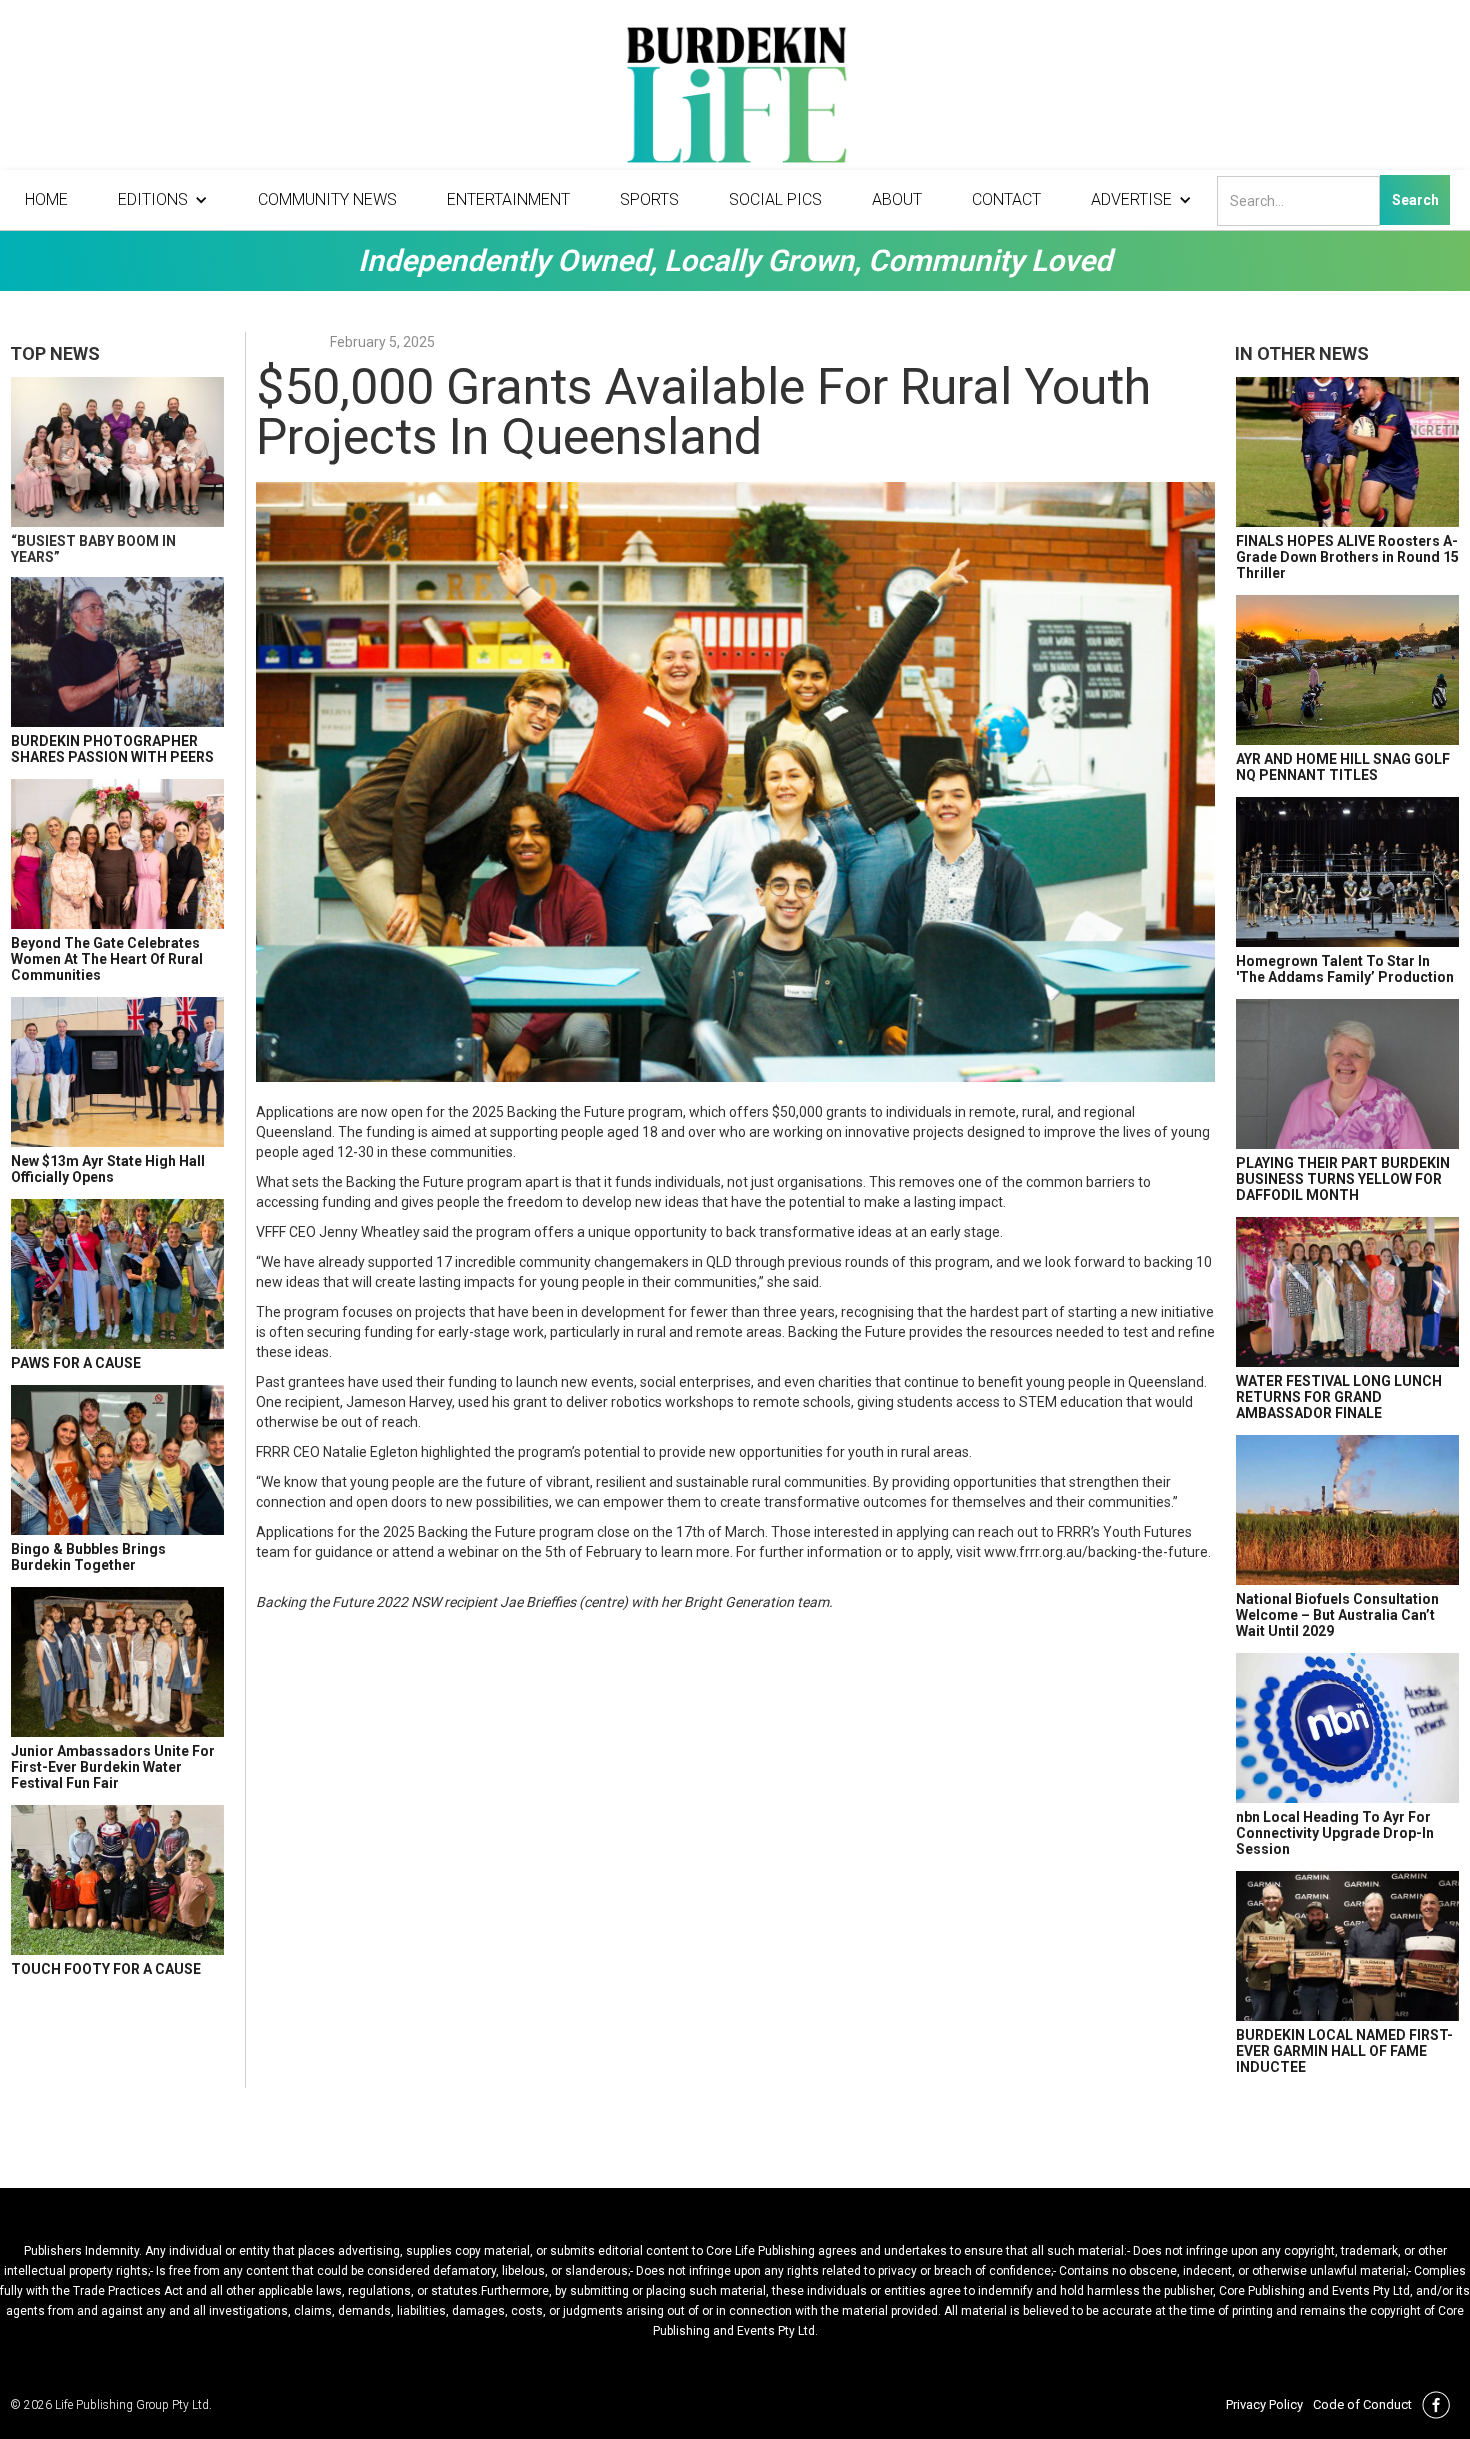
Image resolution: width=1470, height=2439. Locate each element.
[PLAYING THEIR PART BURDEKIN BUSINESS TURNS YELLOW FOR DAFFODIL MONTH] (1347, 1074)
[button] (163, 200)
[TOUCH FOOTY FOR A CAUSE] (117, 1880)
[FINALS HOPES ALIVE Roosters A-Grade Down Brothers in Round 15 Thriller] (1347, 452)
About (897, 199)
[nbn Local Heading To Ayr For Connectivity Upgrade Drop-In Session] (1347, 1728)
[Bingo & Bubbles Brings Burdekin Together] (117, 1460)
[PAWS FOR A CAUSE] (117, 1274)
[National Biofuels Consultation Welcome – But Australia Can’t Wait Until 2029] (1347, 1510)
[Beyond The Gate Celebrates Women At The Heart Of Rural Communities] (117, 854)
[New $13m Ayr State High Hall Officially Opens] (117, 1072)
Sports (649, 199)
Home (46, 199)
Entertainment (508, 199)
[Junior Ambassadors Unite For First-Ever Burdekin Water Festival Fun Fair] (117, 1662)
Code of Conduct (1362, 2404)
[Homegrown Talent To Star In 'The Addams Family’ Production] (1347, 872)
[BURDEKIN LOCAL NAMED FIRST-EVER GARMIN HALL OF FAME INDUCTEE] (1347, 1946)
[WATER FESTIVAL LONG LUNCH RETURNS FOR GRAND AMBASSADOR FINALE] (1347, 1292)
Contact (1006, 199)
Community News (327, 199)
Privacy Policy (1264, 2404)
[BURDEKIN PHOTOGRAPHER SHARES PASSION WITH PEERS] (117, 652)
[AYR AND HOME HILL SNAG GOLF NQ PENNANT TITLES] (1347, 670)
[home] (735, 100)
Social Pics (775, 199)
